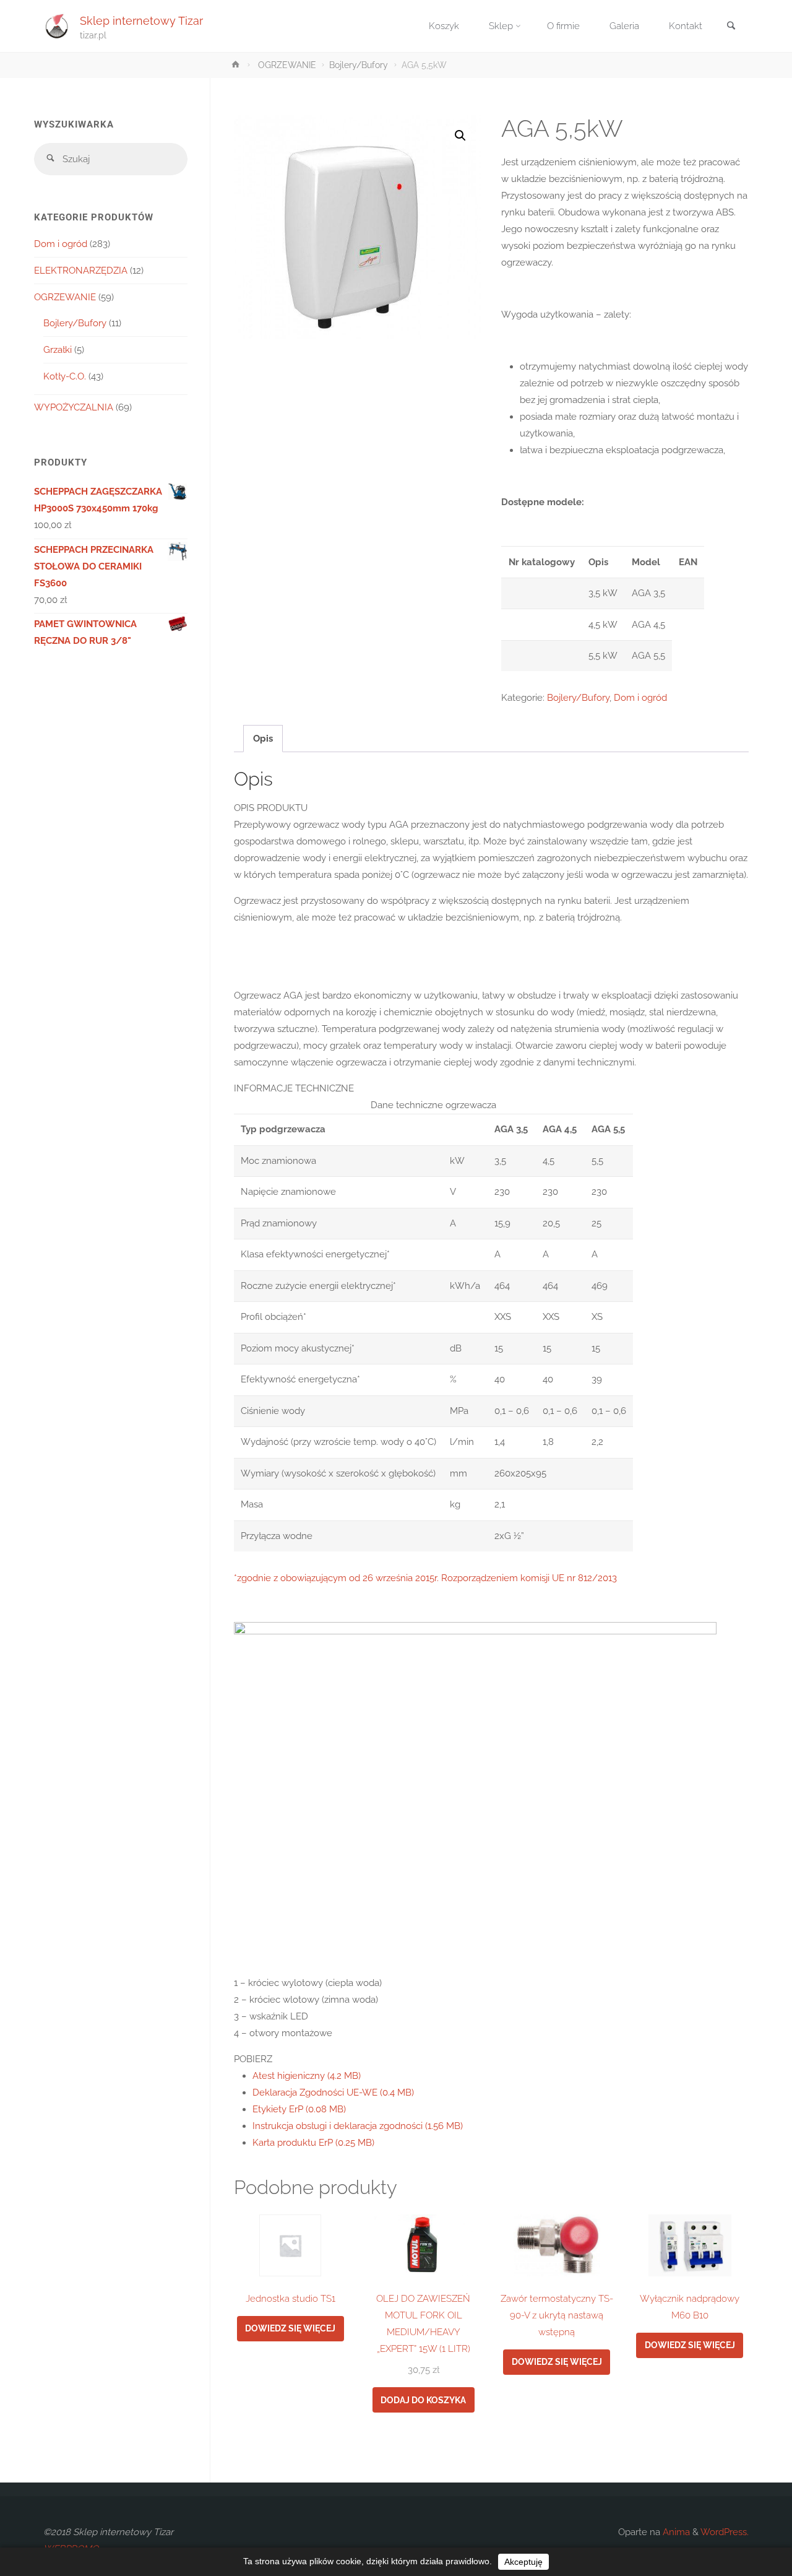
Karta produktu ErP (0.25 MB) (313, 2143)
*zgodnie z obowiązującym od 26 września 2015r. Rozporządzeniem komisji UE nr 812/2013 (425, 1578)
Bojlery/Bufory (359, 65)
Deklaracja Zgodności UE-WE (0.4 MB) (333, 2092)
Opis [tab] (263, 739)
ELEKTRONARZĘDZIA (81, 271)
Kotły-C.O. (65, 376)
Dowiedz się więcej (290, 2328)
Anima (675, 2532)
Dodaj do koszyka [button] (423, 2400)
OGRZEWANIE (287, 65)
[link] (731, 27)
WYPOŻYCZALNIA (74, 407)
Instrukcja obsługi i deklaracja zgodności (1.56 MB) (358, 2126)
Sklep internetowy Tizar (141, 20)
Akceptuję (523, 2562)
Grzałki (58, 350)
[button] (460, 136)
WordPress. (725, 2532)
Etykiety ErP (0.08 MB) (299, 2109)
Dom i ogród (640, 698)
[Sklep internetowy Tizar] (57, 26)
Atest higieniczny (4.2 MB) (307, 2076)
